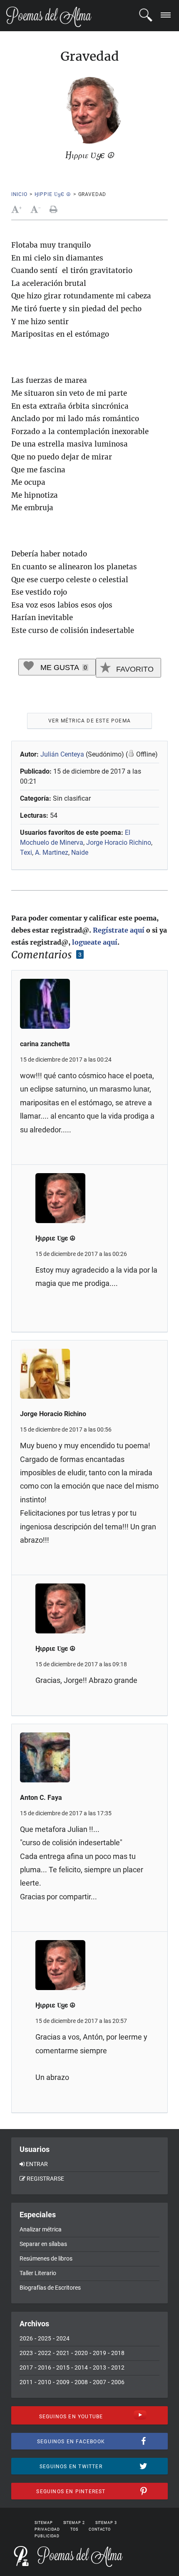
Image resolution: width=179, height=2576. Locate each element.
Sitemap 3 (106, 2523)
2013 (99, 2368)
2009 (63, 2382)
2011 (26, 2382)
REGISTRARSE (45, 2179)
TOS (74, 2529)
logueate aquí (95, 942)
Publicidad (47, 2536)
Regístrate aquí (119, 930)
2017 (26, 2368)
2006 (118, 2382)
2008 (81, 2382)
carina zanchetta (45, 1044)
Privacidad (47, 2529)
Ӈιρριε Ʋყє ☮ (53, 194)
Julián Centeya (62, 754)
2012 (118, 2368)
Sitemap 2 (74, 2523)
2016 (45, 2368)
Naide (80, 852)
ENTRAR (37, 2164)
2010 (45, 2382)
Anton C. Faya (41, 1798)
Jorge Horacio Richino (119, 843)
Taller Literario (38, 2273)
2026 (26, 2338)
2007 (99, 2382)
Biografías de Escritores (50, 2288)
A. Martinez (52, 852)
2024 (63, 2338)
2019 (99, 2353)
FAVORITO (134, 669)
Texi (26, 852)
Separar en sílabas (43, 2244)
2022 (45, 2353)
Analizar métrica (41, 2229)
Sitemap (44, 2523)
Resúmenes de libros (46, 2258)
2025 (45, 2338)
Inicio (19, 194)
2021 (63, 2353)
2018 (118, 2353)
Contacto (100, 2529)
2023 (26, 2353)
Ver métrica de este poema (89, 721)
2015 (63, 2368)
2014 (81, 2368)
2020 (81, 2353)
